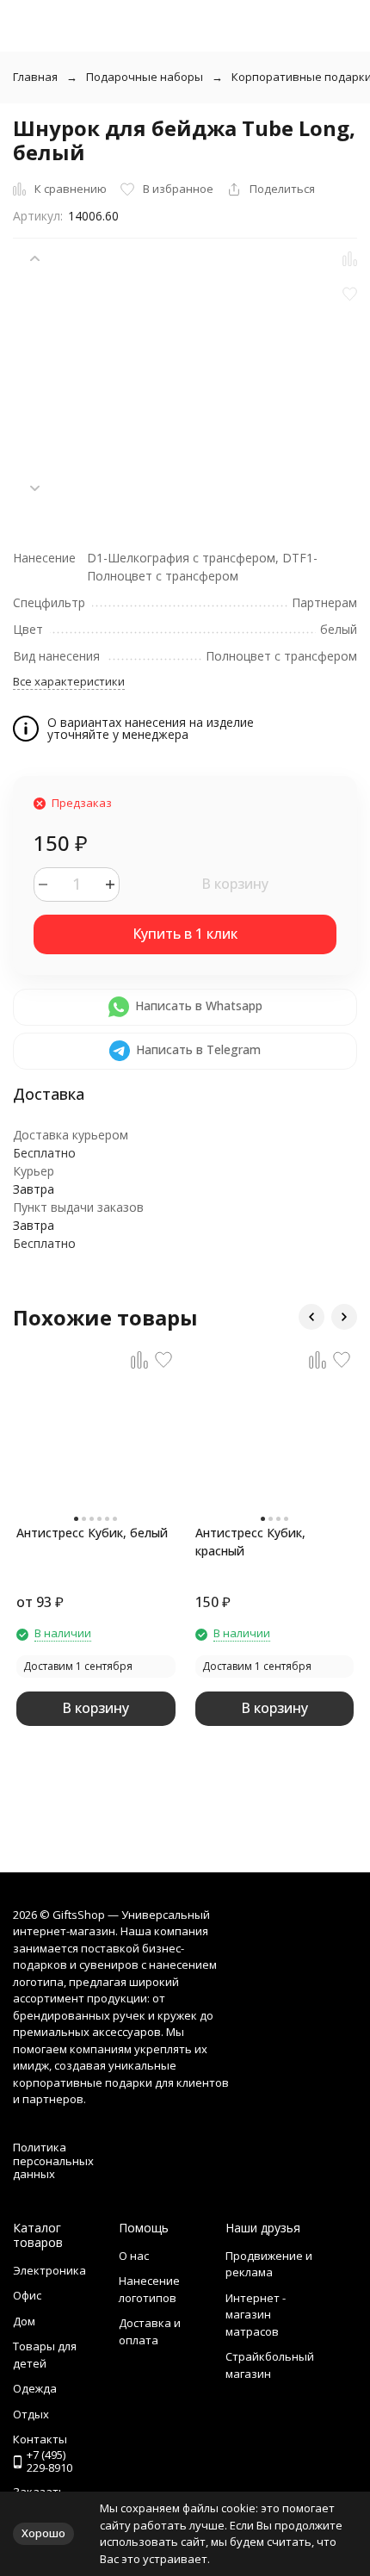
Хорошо (43, 2533)
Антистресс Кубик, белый (92, 1533)
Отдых (31, 2414)
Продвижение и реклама (269, 2264)
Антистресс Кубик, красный (250, 1542)
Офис (27, 2295)
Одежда (35, 2388)
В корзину (235, 884)
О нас (134, 2256)
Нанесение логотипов (149, 2289)
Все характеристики (69, 681)
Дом (24, 2321)
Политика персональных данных (53, 2160)
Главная (35, 77)
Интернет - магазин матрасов (256, 2315)
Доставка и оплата (150, 2331)
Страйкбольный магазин (270, 2365)
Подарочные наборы (145, 77)
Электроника (49, 2270)
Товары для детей (45, 2355)
